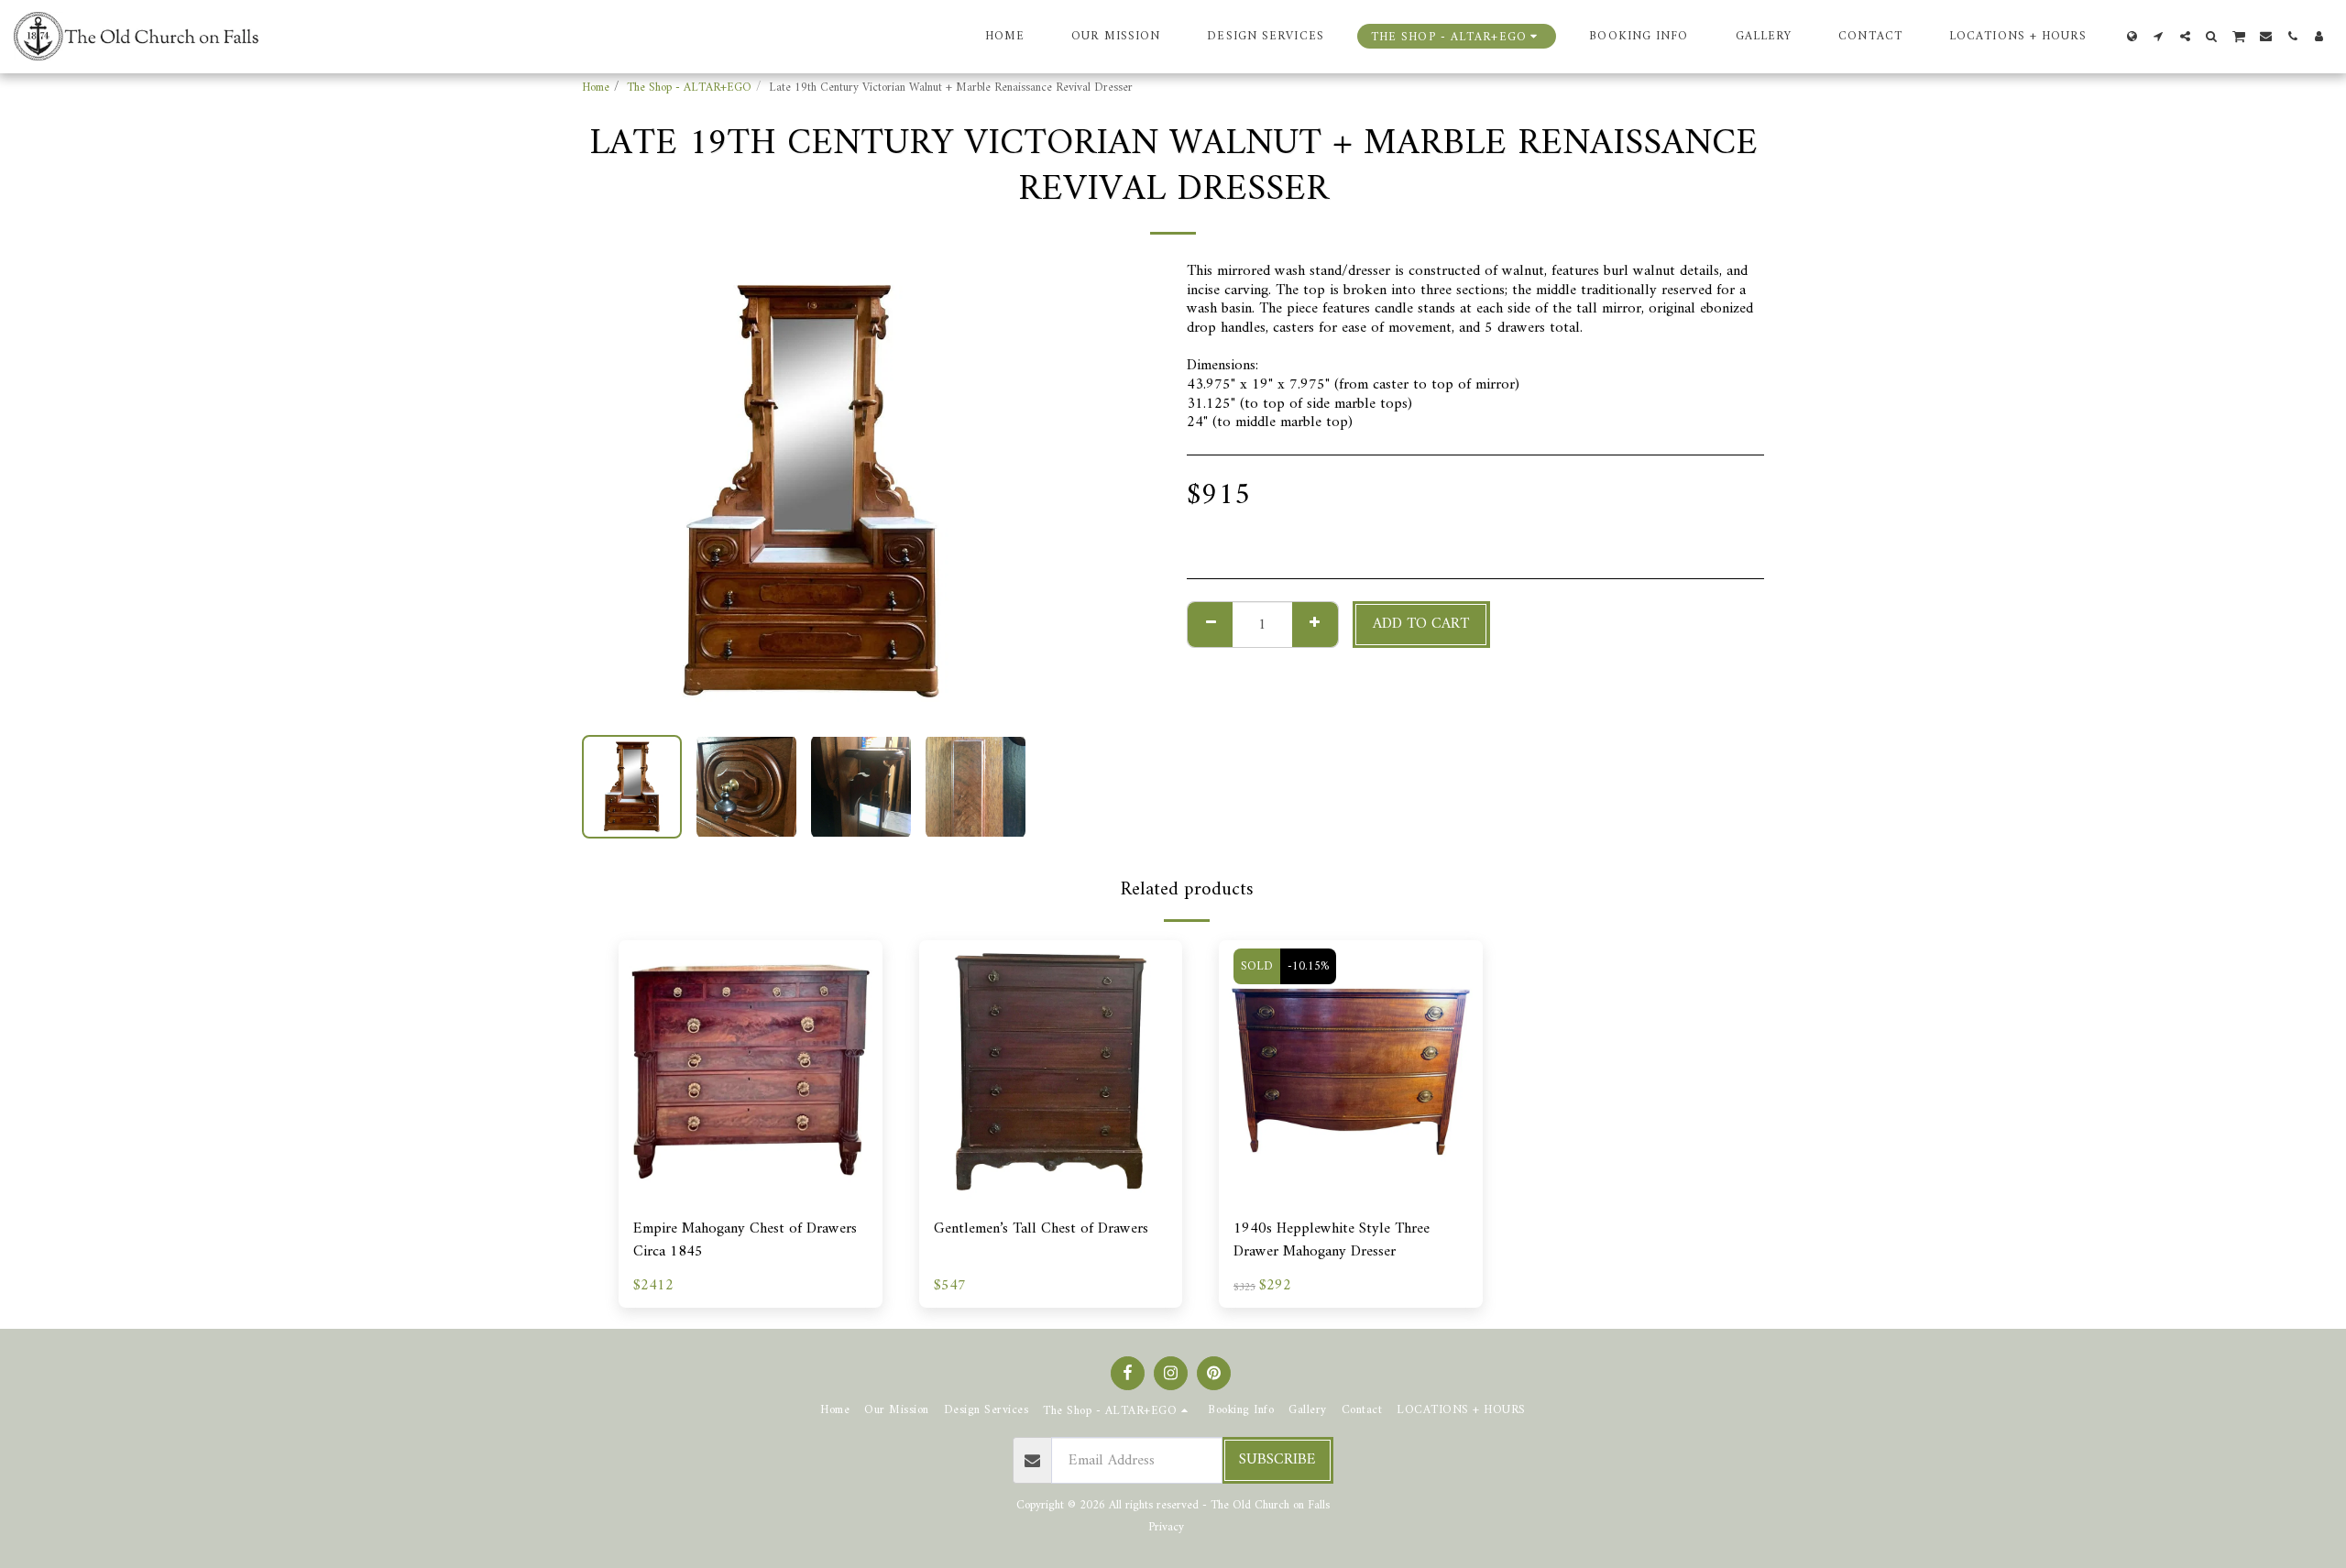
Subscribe (1277, 1459)
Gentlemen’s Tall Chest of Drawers (1041, 1229)
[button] (2159, 36)
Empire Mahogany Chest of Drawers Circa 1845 (745, 1241)
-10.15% (1308, 966)
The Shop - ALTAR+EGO (689, 88)
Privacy (1166, 1527)
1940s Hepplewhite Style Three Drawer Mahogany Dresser (1332, 1241)
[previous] (611, 491)
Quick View (751, 1195)
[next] (1011, 491)
